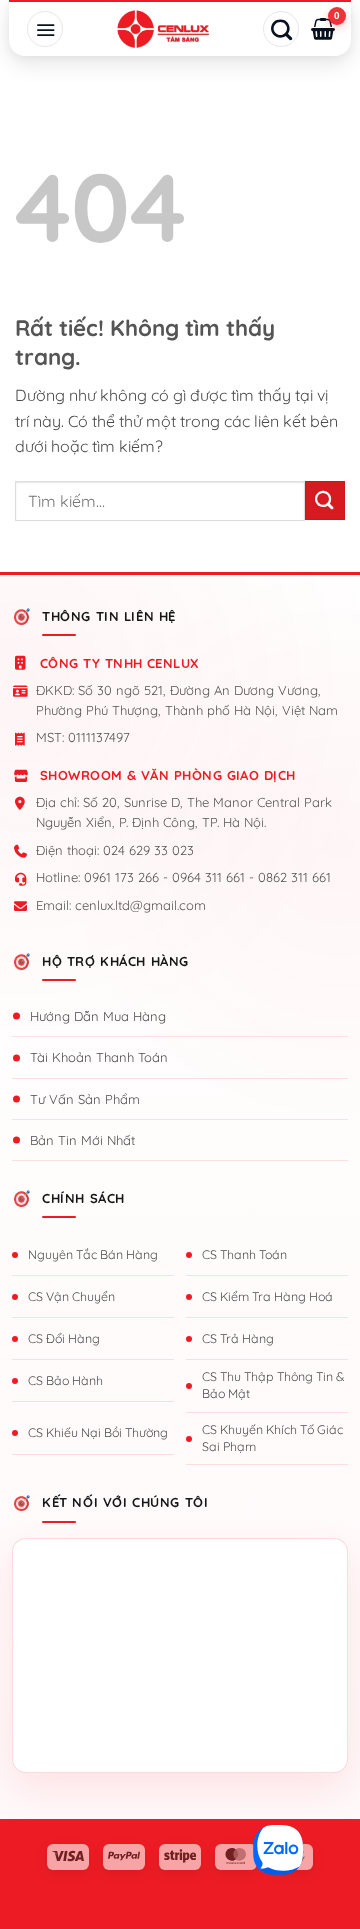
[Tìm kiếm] (281, 29)
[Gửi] (325, 500)
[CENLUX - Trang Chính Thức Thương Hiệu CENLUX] (163, 29)
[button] (45, 29)
